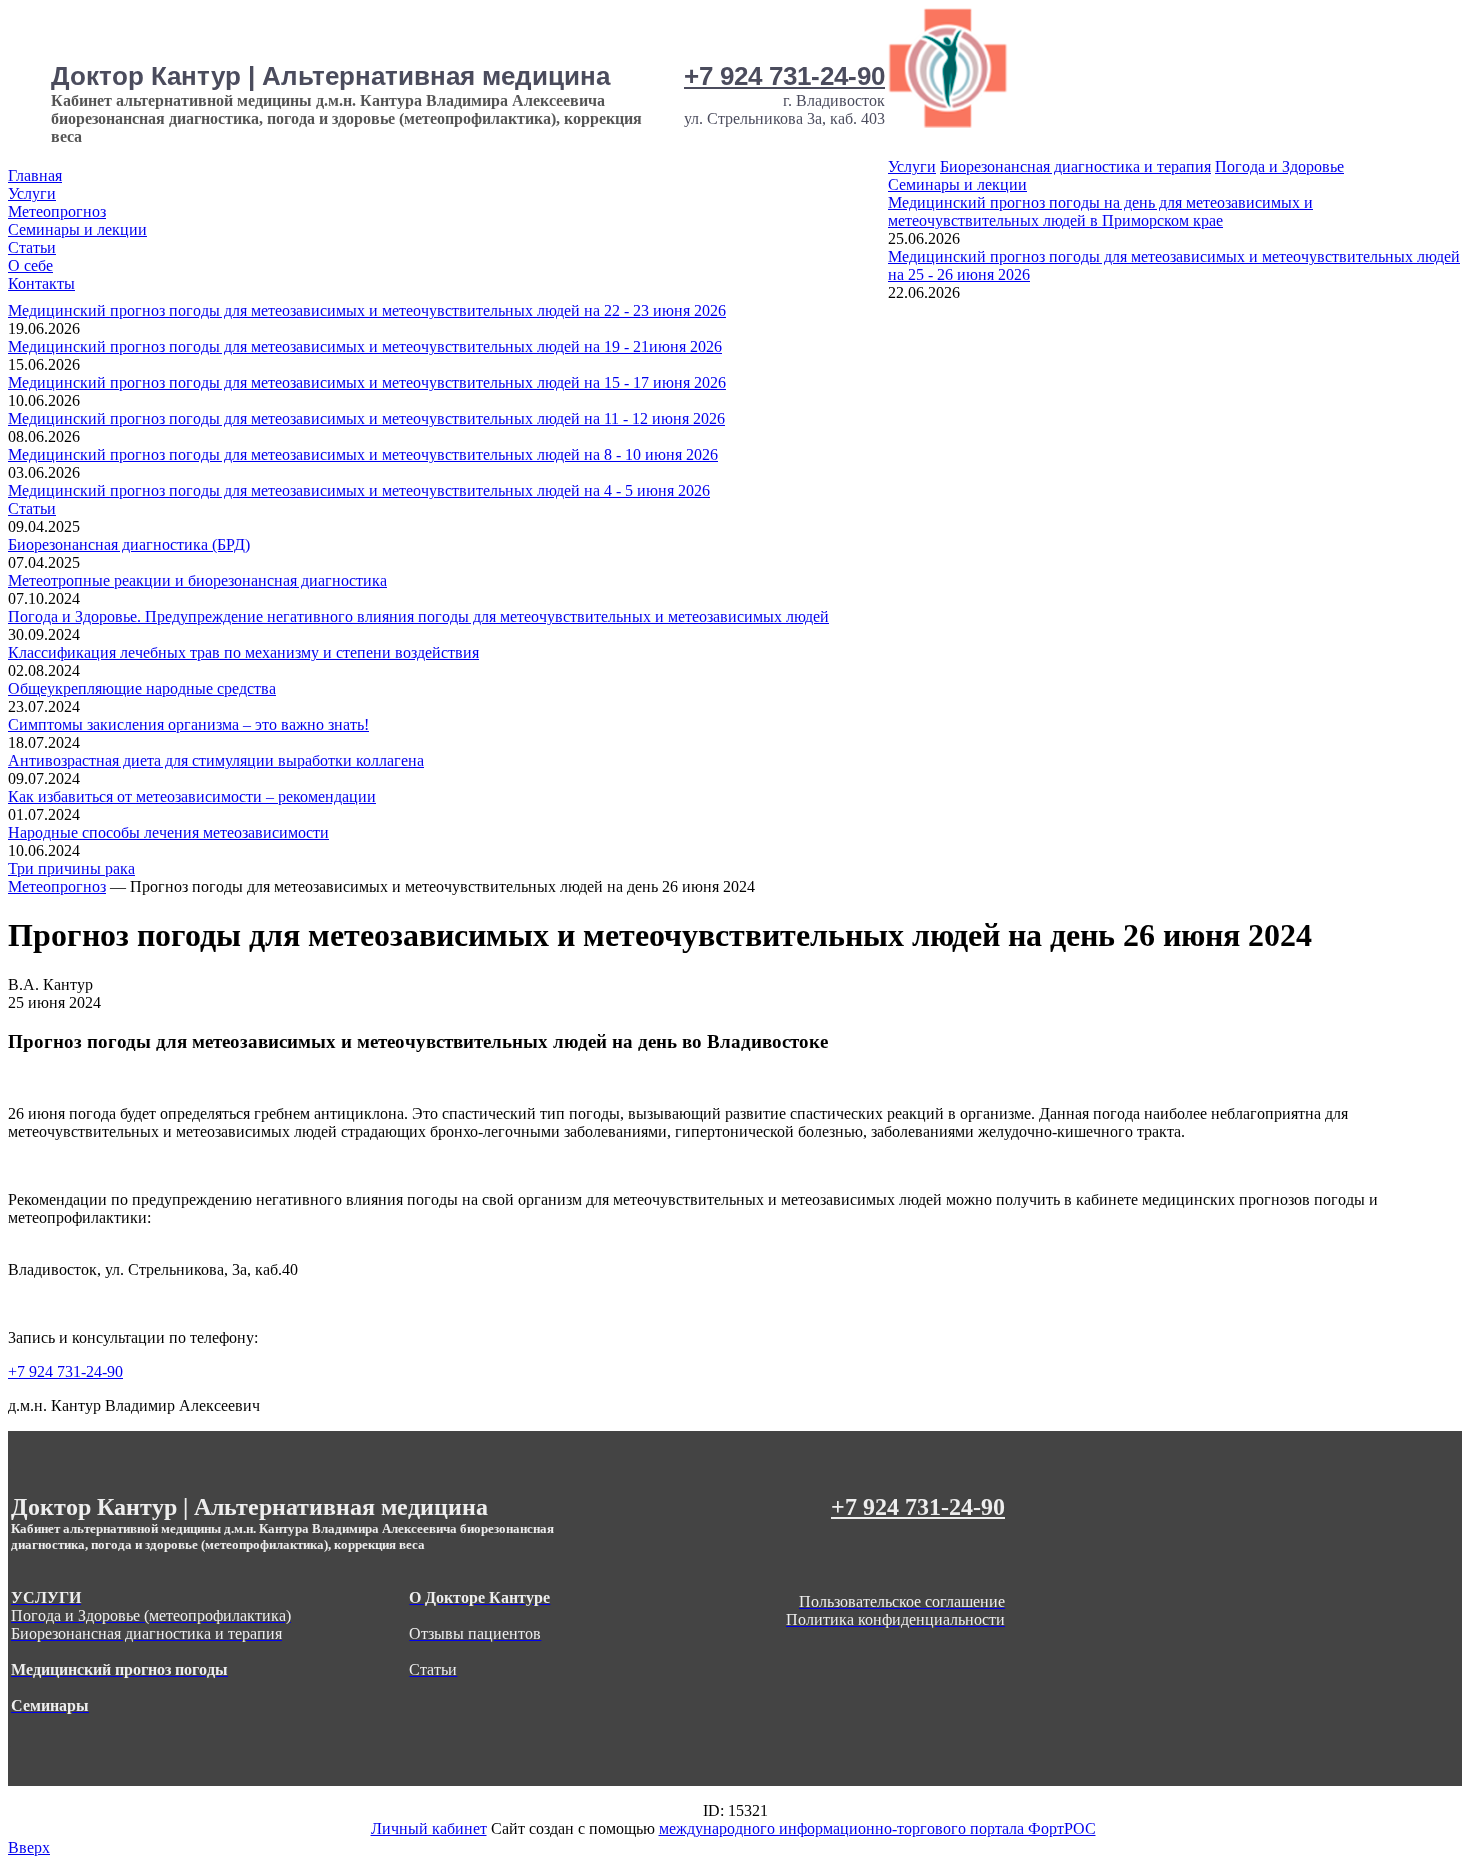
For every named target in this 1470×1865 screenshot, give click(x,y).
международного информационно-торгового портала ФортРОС (877, 1828)
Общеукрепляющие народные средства (142, 688)
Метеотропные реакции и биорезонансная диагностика (197, 580)
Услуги (32, 193)
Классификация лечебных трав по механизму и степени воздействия (243, 652)
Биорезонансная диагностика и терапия (1075, 166)
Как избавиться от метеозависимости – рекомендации (192, 796)
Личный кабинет (429, 1828)
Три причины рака (71, 868)
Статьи (32, 247)
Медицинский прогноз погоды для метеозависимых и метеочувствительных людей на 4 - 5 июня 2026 (359, 490)
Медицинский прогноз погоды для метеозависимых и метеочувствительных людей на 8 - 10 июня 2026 (363, 454)
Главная (35, 175)
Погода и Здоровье (1279, 166)
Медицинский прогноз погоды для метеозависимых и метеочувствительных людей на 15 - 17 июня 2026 (367, 382)
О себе (30, 265)
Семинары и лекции (77, 229)
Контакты (41, 283)
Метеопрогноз (57, 211)
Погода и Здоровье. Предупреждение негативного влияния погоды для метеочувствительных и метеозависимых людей (418, 616)
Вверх (29, 1847)
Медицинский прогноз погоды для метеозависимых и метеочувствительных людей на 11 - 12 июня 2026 (366, 418)
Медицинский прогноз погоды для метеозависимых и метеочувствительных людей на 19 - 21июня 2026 (365, 346)
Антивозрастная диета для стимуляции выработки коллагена (216, 760)
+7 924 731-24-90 (784, 76)
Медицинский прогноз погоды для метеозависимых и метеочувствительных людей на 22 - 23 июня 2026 (367, 310)
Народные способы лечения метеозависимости (168, 832)
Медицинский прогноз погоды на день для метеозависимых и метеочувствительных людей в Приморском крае (1100, 211)
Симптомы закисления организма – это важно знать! (188, 724)
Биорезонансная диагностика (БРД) (129, 544)
